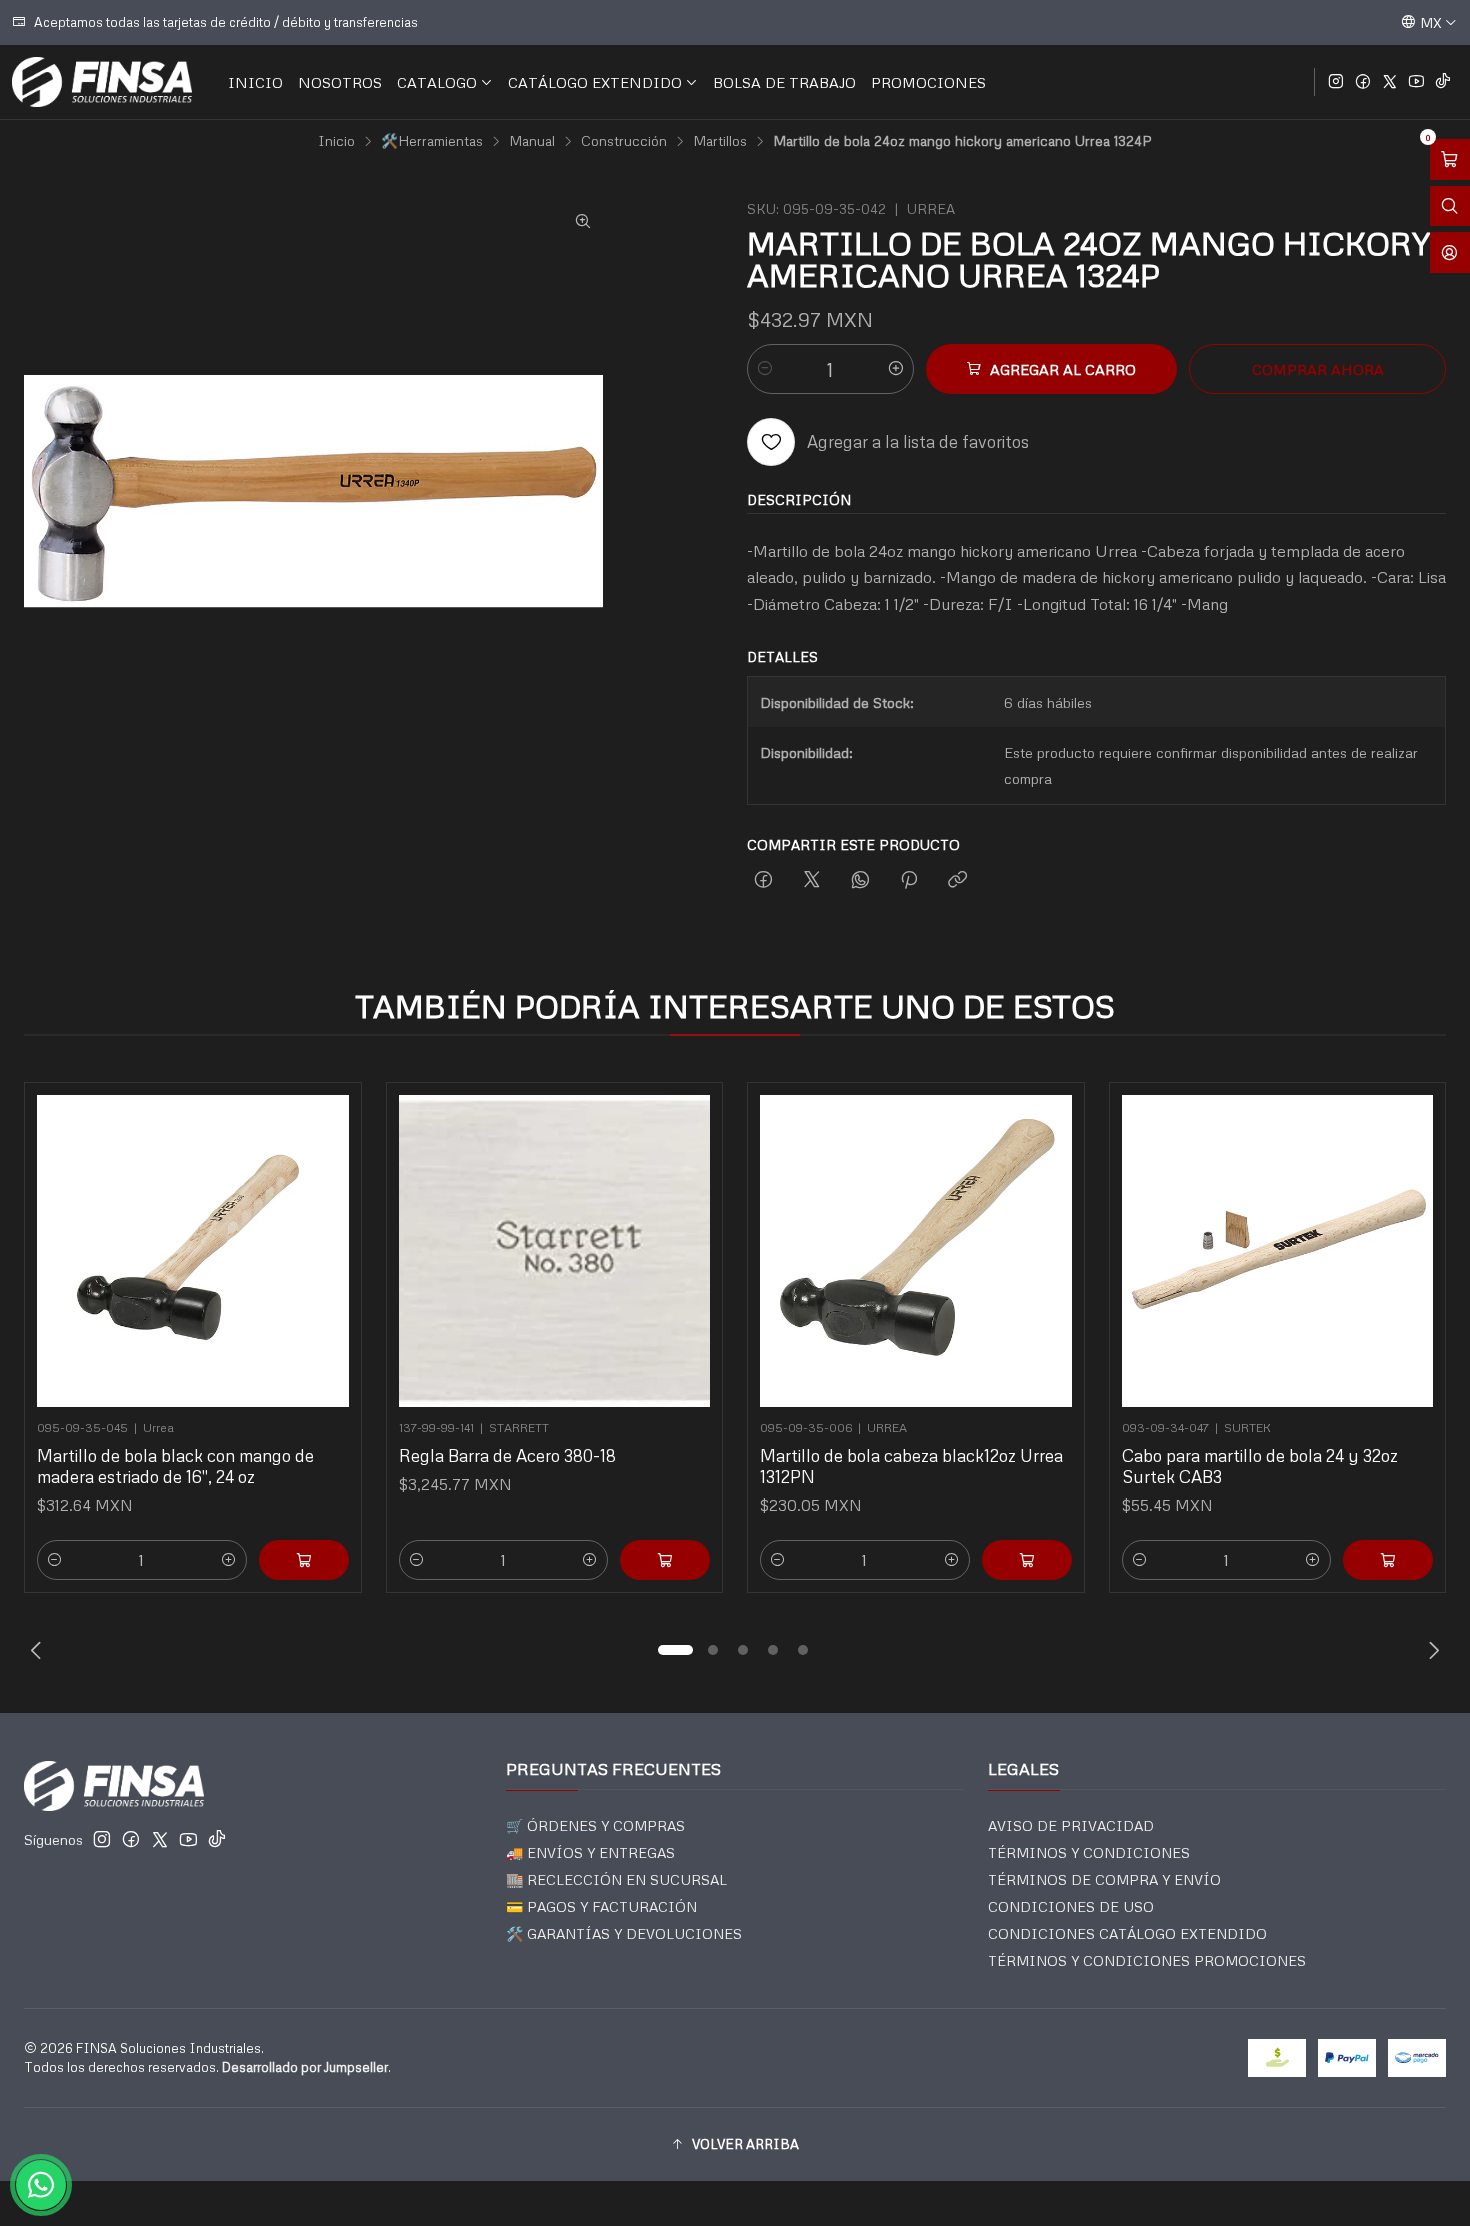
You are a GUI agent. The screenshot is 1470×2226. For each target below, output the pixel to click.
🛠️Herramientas (432, 141)
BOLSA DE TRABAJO (784, 82)
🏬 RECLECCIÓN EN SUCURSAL (616, 1879)
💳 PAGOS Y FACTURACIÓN (601, 1906)
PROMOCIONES (928, 82)
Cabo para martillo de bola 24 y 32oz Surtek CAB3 (1260, 1466)
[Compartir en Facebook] (763, 880)
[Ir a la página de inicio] (102, 82)
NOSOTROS (340, 82)
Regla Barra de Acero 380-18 (507, 1455)
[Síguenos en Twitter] (1390, 82)
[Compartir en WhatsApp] (860, 880)
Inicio (336, 141)
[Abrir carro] (1450, 159)
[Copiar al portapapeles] (957, 880)
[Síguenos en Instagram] (1336, 82)
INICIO (255, 82)
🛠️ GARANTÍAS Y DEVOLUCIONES (624, 1933)
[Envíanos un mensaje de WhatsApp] (41, 2185)
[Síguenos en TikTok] (1443, 82)
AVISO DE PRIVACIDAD (1071, 1825)
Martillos (720, 141)
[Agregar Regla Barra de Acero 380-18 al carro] (665, 1560)
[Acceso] (1450, 252)
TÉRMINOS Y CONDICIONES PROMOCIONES (1147, 1960)
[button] (675, 1650)
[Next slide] (1431, 1650)
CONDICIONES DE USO (1071, 1906)
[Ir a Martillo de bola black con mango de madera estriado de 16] (193, 1251)
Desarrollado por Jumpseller (305, 2067)
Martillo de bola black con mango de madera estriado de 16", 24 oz (175, 1466)
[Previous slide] (39, 1650)
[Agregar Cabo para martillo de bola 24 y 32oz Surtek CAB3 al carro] (1388, 1560)
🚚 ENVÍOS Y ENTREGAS (590, 1852)
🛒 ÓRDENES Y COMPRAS (595, 1825)
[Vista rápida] (325, 1245)
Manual (532, 141)
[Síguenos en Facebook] (1363, 82)
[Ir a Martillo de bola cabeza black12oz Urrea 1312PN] (916, 1251)
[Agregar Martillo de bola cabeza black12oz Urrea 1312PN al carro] (1027, 1560)
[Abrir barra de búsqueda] (1450, 206)
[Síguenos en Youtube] (1416, 82)
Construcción (624, 141)
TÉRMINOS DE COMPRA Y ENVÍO (1104, 1879)
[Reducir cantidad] (765, 369)
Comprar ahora (1318, 369)
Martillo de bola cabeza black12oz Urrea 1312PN (911, 1466)
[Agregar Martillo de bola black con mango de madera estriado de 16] (304, 1560)
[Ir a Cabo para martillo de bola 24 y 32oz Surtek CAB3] (1278, 1251)
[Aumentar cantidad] (896, 369)
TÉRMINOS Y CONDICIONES (1089, 1852)
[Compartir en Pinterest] (909, 880)
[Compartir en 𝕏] (812, 880)
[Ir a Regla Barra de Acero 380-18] (555, 1251)
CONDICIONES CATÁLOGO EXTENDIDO (1127, 1933)
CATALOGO (437, 82)
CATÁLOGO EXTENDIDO (595, 82)
